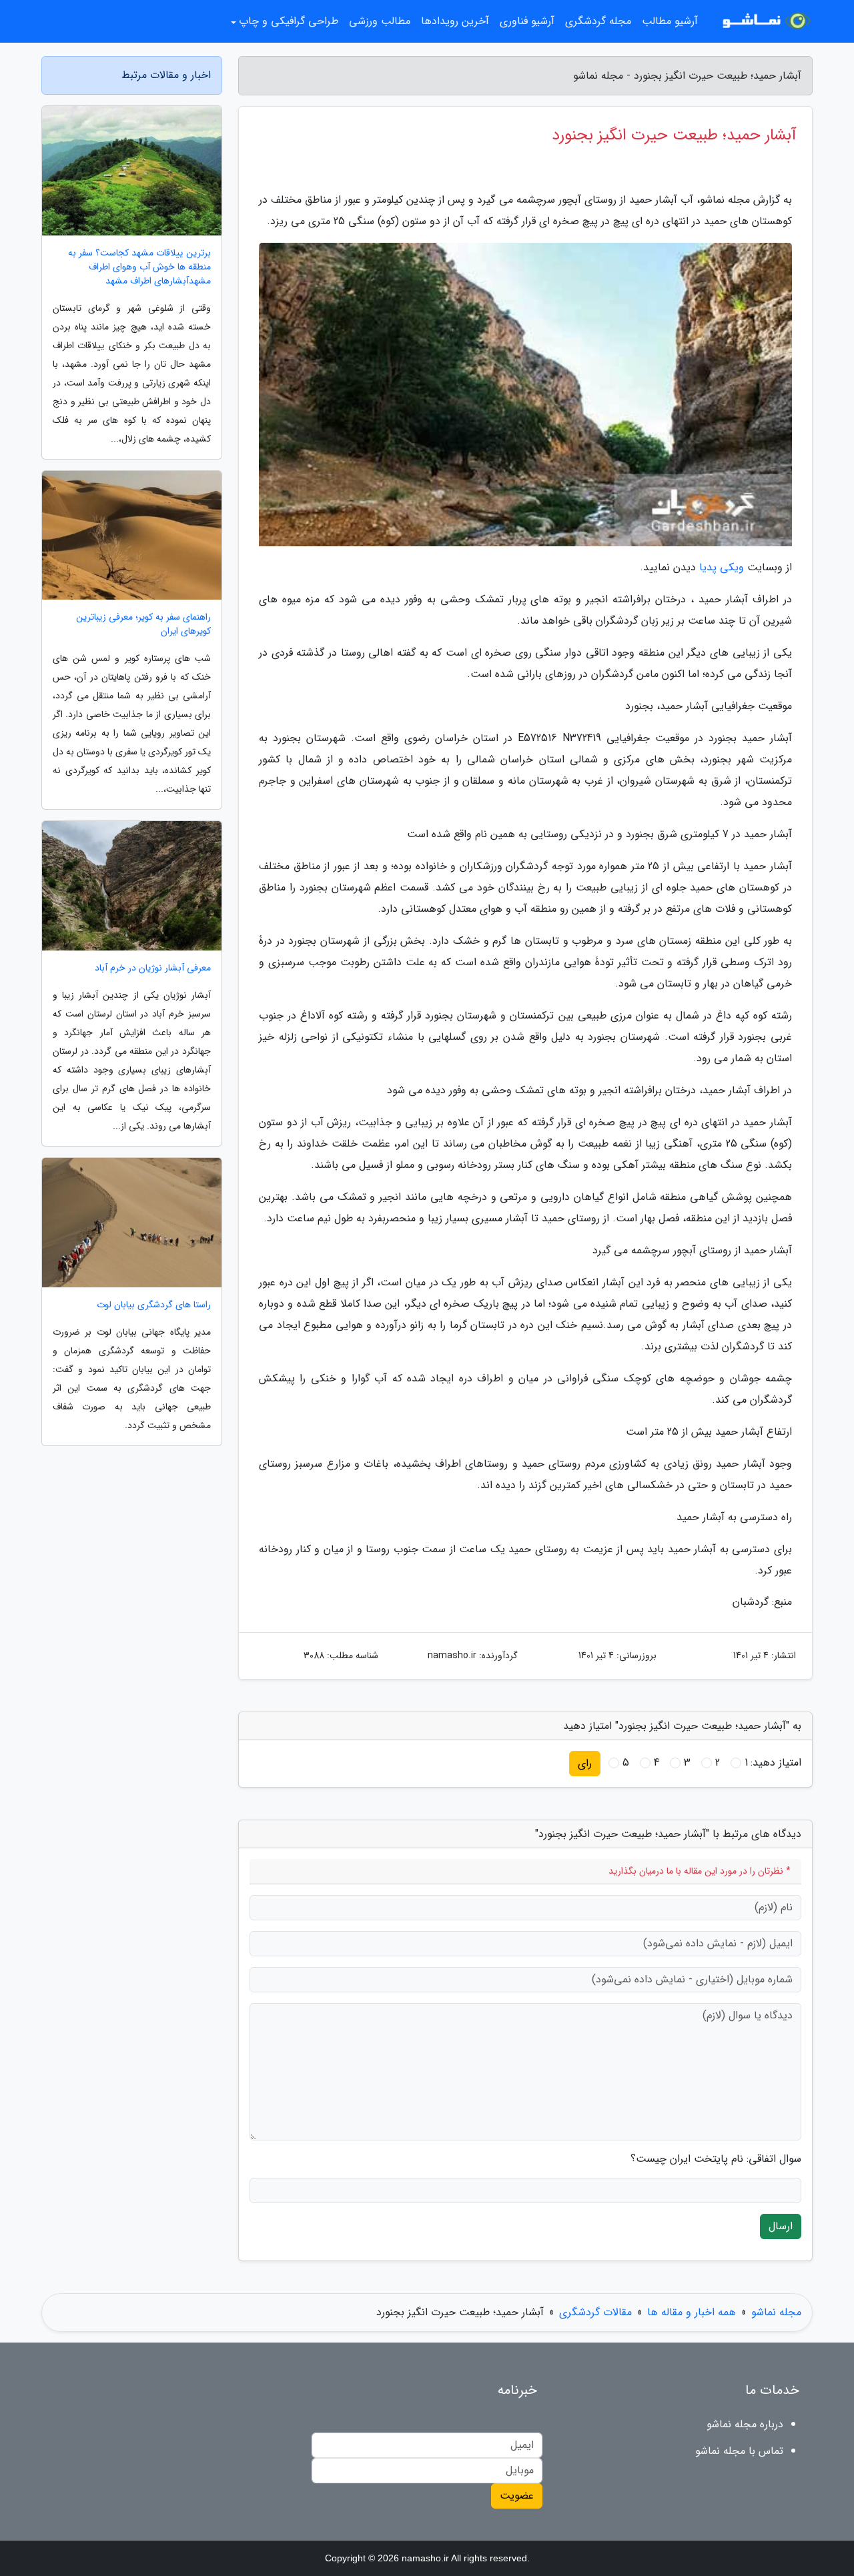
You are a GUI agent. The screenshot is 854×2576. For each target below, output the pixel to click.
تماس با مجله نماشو (739, 2451)
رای (585, 1763)
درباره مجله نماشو (745, 2424)
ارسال (781, 2226)
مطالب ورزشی (380, 21)
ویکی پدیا (722, 567)
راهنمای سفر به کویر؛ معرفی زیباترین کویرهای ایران (143, 624)
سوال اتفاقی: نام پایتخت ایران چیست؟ (716, 2159)
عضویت (517, 2496)
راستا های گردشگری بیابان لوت (154, 1305)
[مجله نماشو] (763, 21)
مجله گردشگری (598, 21)
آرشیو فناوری (527, 21)
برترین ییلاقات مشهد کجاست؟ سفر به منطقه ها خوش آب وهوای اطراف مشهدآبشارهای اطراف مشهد (139, 267)
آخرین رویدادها (455, 21)
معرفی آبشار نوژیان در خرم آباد (153, 968)
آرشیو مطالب (670, 21)
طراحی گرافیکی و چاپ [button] (289, 21)
